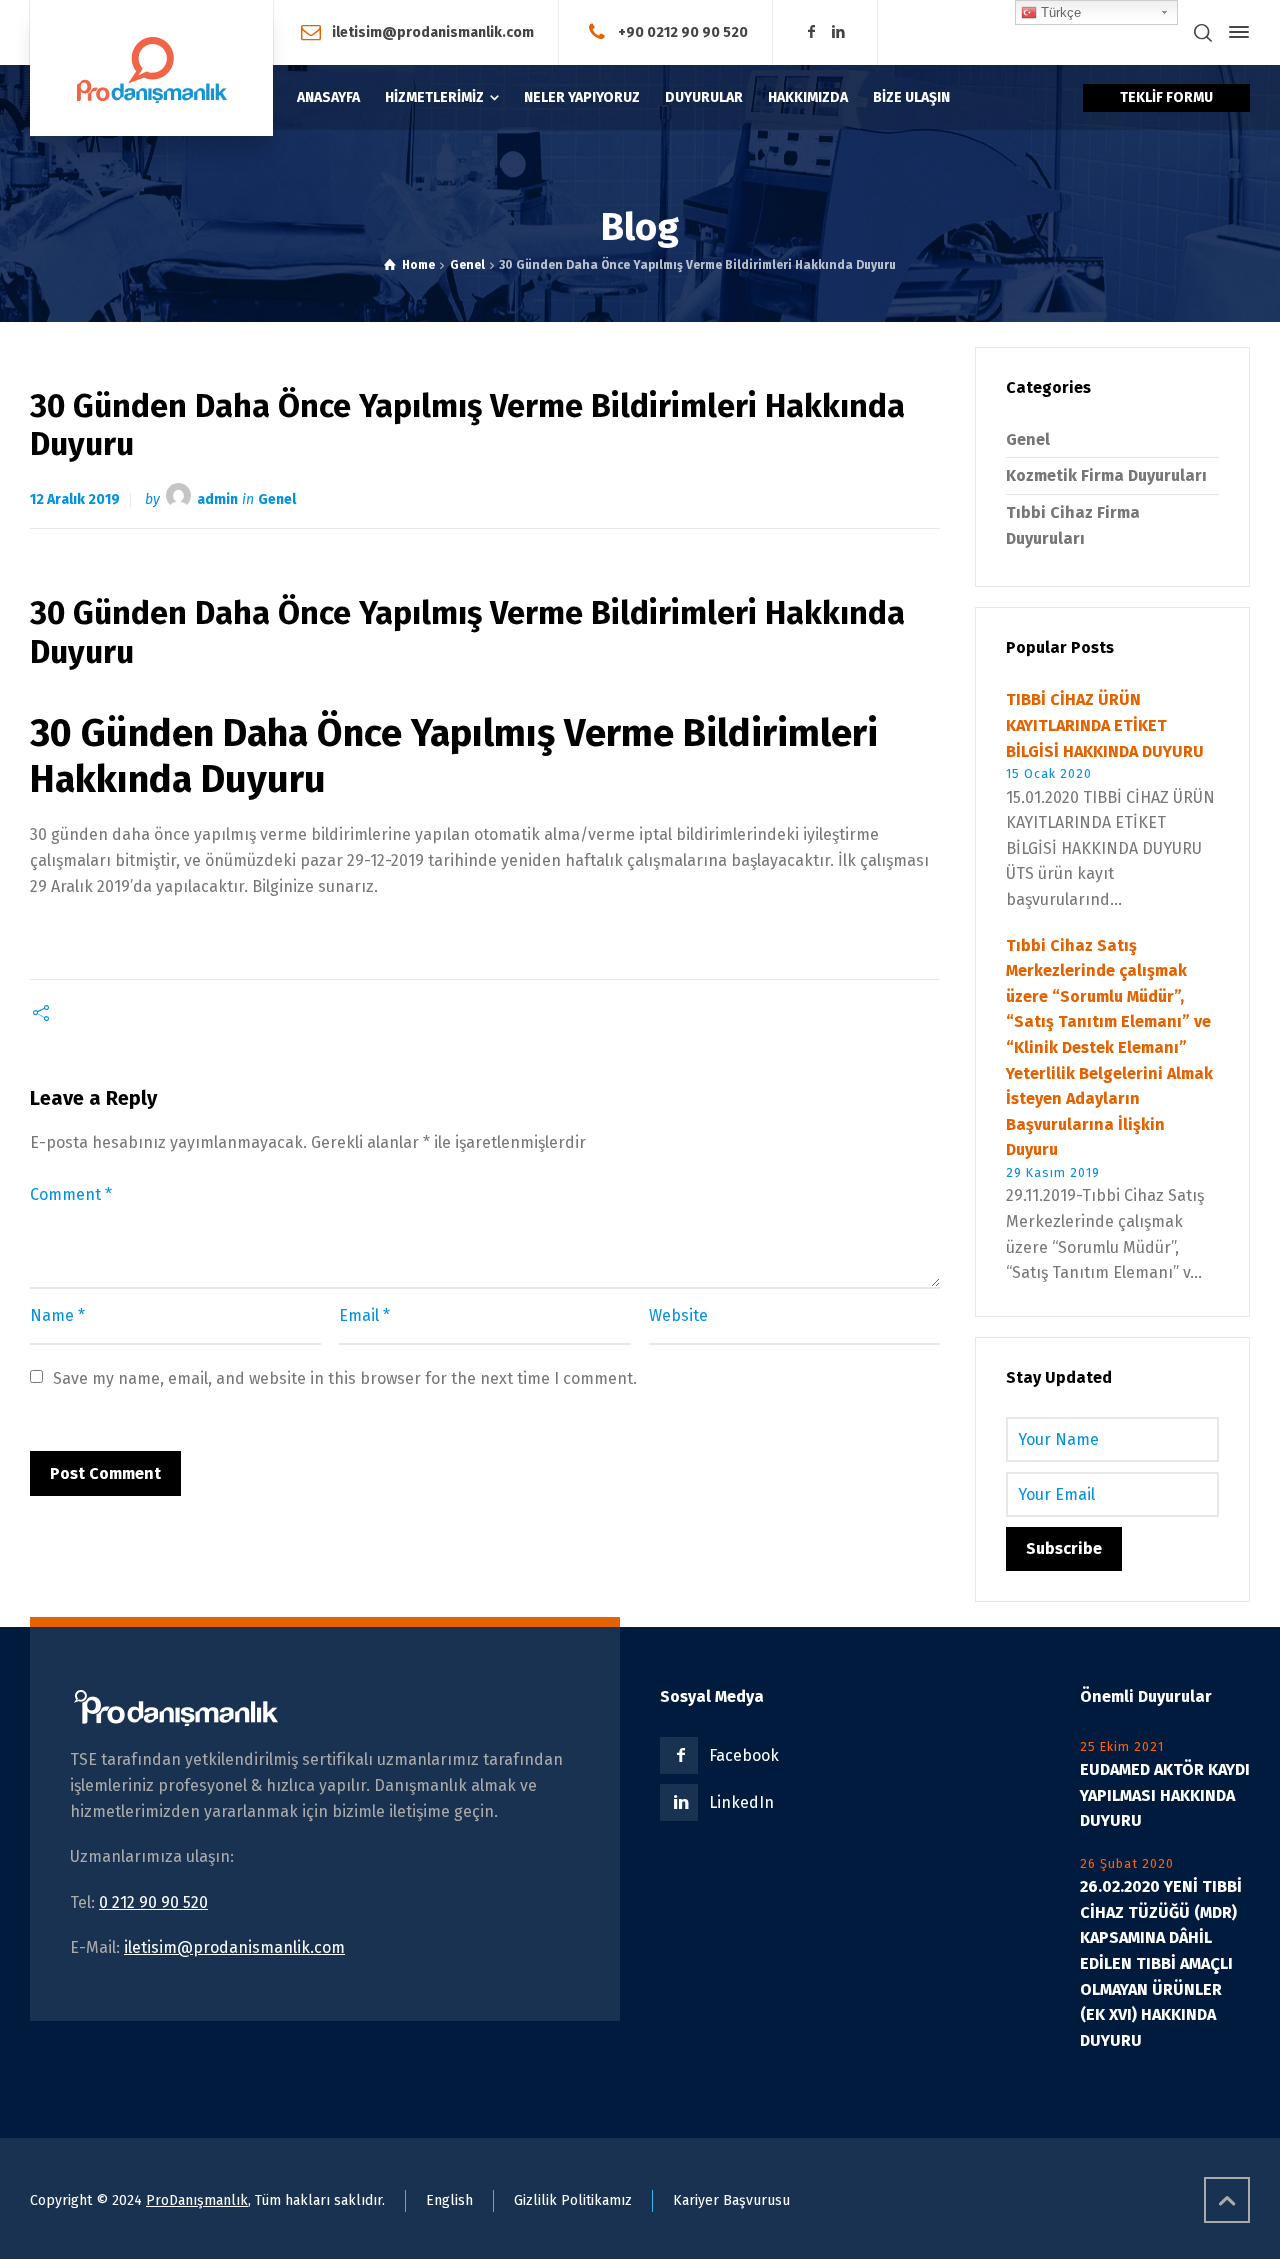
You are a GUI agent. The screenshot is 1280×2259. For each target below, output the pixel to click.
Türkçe (1059, 12)
